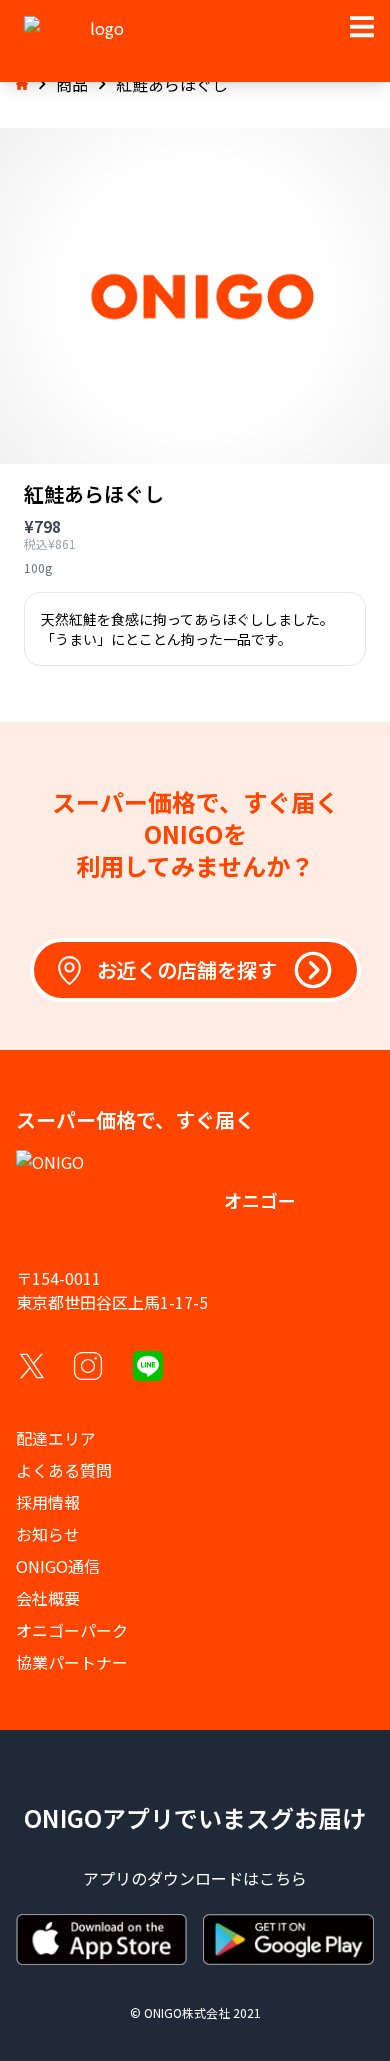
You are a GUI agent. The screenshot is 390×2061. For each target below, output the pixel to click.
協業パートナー (72, 1662)
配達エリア (56, 1438)
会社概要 (48, 1598)
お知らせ (48, 1534)
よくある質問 (64, 1470)
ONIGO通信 (58, 1566)
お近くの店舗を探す (187, 969)
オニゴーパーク (72, 1630)
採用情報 (48, 1502)
